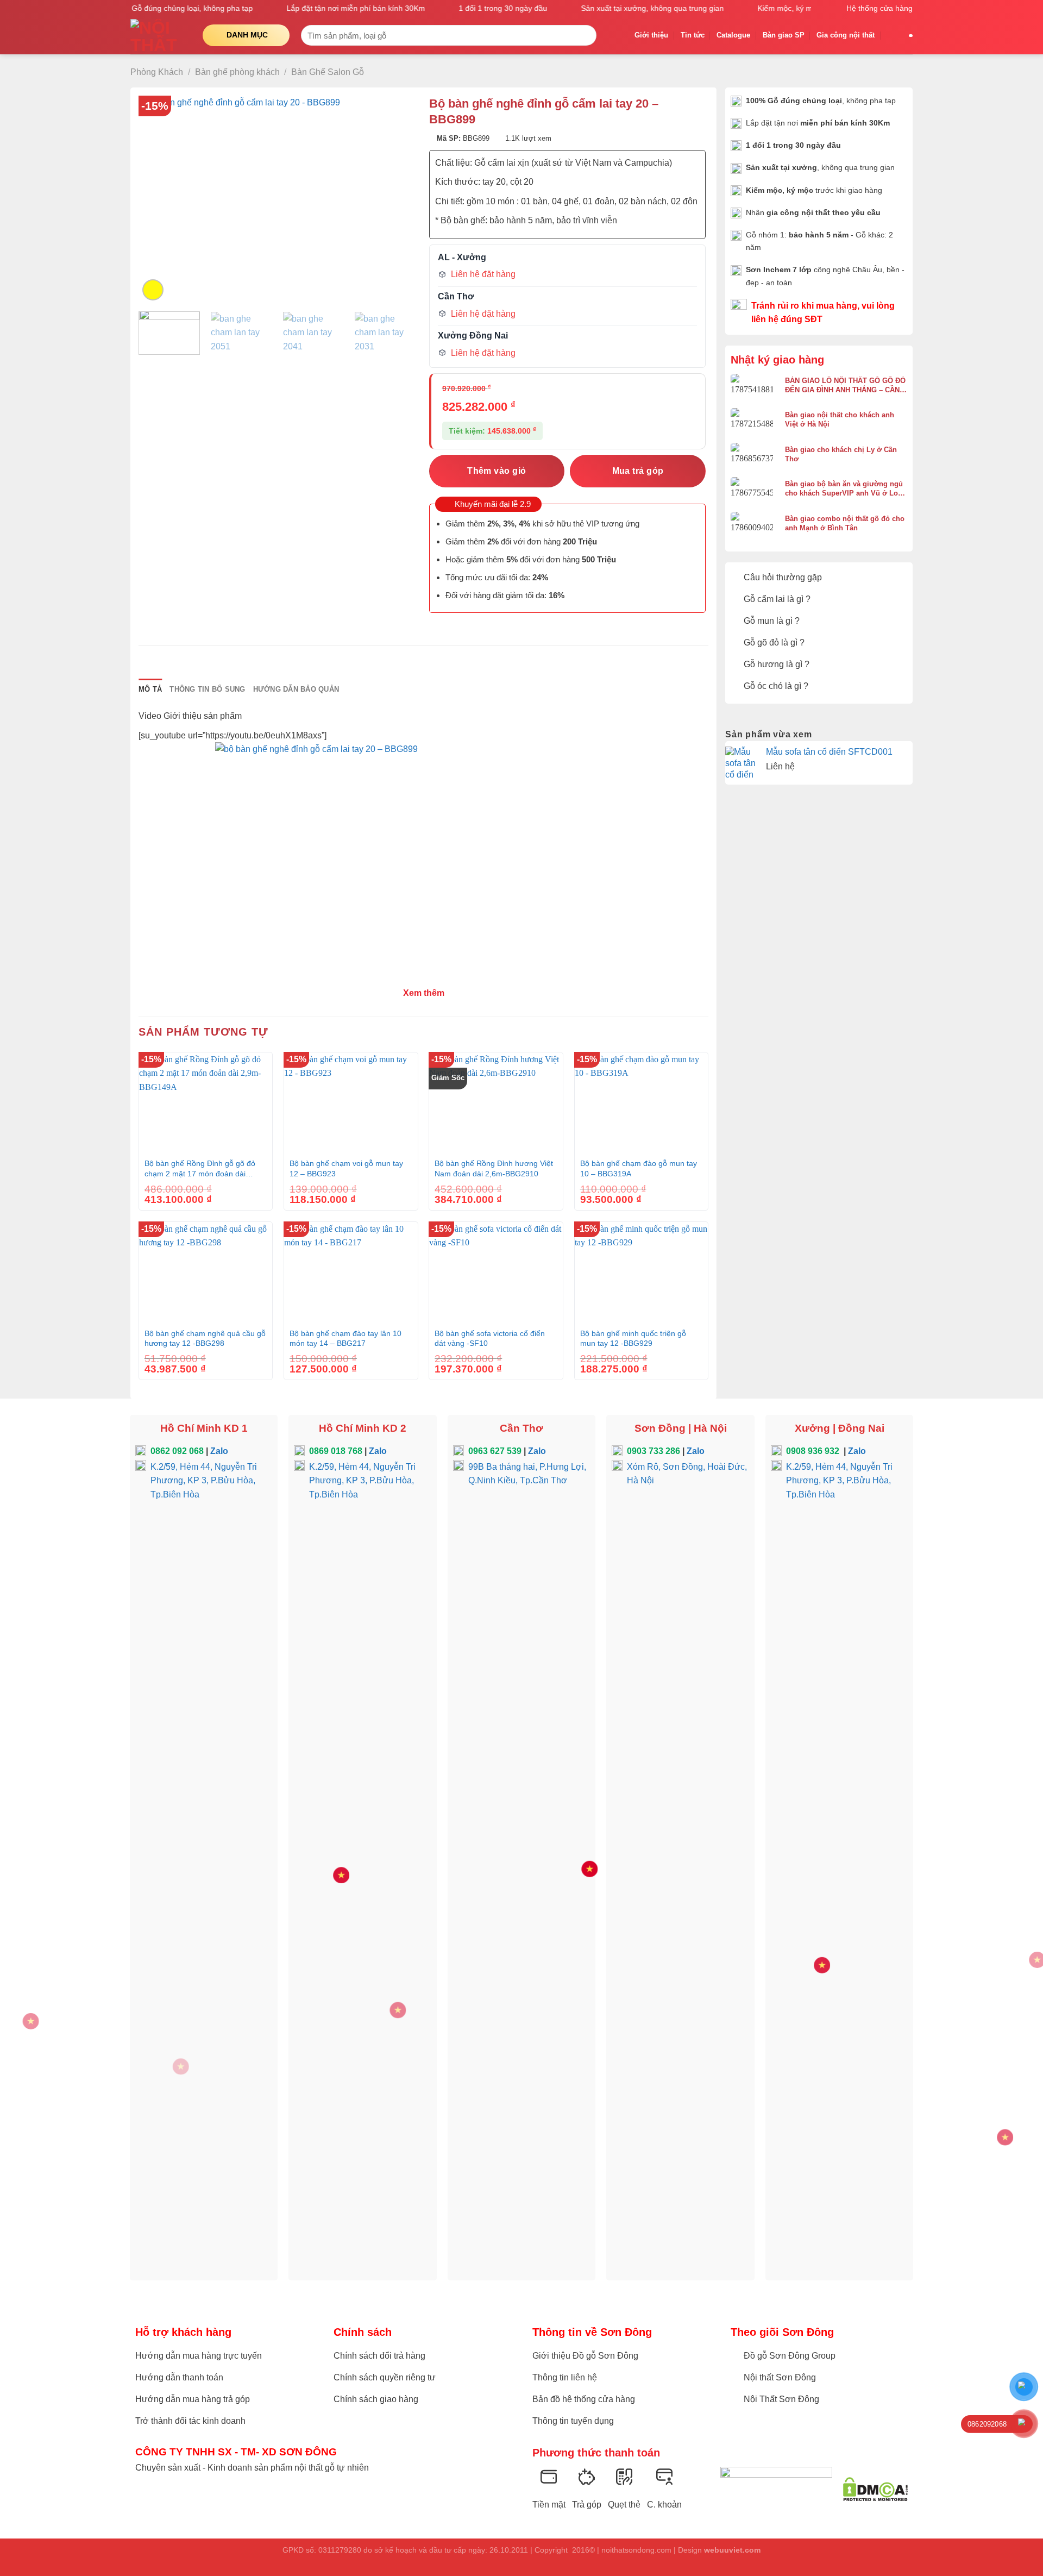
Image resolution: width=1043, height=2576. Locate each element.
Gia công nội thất (846, 35)
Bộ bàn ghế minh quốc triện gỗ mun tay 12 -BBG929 (633, 1339)
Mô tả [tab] (150, 689)
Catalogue (733, 35)
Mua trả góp (638, 471)
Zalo (219, 1451)
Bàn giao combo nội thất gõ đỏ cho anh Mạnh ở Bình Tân (845, 523)
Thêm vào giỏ (497, 471)
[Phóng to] (153, 290)
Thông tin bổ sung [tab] (207, 689)
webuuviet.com (732, 2550)
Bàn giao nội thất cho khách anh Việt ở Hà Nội (840, 419)
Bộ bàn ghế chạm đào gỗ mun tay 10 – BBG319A (639, 1168)
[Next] (396, 199)
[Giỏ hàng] (892, 35)
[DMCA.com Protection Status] (875, 2489)
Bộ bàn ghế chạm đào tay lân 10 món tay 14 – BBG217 (345, 1339)
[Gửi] (586, 35)
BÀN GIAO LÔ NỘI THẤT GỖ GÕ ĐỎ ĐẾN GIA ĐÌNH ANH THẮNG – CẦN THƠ (845, 386)
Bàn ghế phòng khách (237, 72)
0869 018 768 (336, 1451)
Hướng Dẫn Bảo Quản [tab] (296, 689)
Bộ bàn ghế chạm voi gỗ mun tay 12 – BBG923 (346, 1168)
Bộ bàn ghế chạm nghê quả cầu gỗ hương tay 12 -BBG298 (205, 1339)
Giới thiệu (651, 35)
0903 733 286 (654, 1451)
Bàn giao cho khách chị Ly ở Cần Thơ (841, 454)
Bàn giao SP (784, 35)
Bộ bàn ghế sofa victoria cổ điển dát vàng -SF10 (490, 1339)
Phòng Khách (157, 72)
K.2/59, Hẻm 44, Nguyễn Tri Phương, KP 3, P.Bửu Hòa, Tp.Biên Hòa (204, 1481)
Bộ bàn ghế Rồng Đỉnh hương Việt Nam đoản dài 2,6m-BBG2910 (494, 1168)
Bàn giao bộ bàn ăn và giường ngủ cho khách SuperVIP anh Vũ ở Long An (846, 489)
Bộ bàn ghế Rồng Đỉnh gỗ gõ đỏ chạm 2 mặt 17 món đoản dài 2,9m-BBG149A (200, 1169)
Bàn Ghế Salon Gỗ (328, 72)
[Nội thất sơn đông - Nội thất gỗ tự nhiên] (158, 35)
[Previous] (158, 199)
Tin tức (693, 35)
